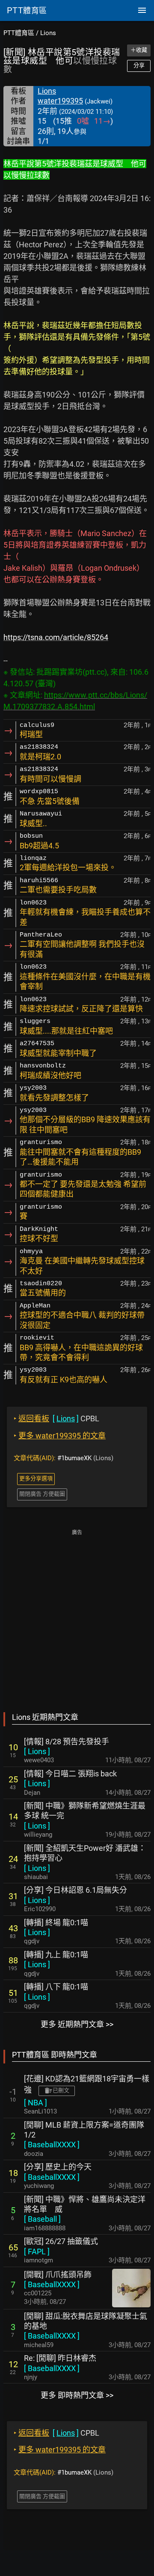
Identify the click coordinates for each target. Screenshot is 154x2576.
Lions (48, 33)
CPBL (56, 1418)
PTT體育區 (19, 33)
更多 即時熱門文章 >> (77, 2395)
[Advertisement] (77, 1615)
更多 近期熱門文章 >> (77, 2024)
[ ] (37, 1751)
